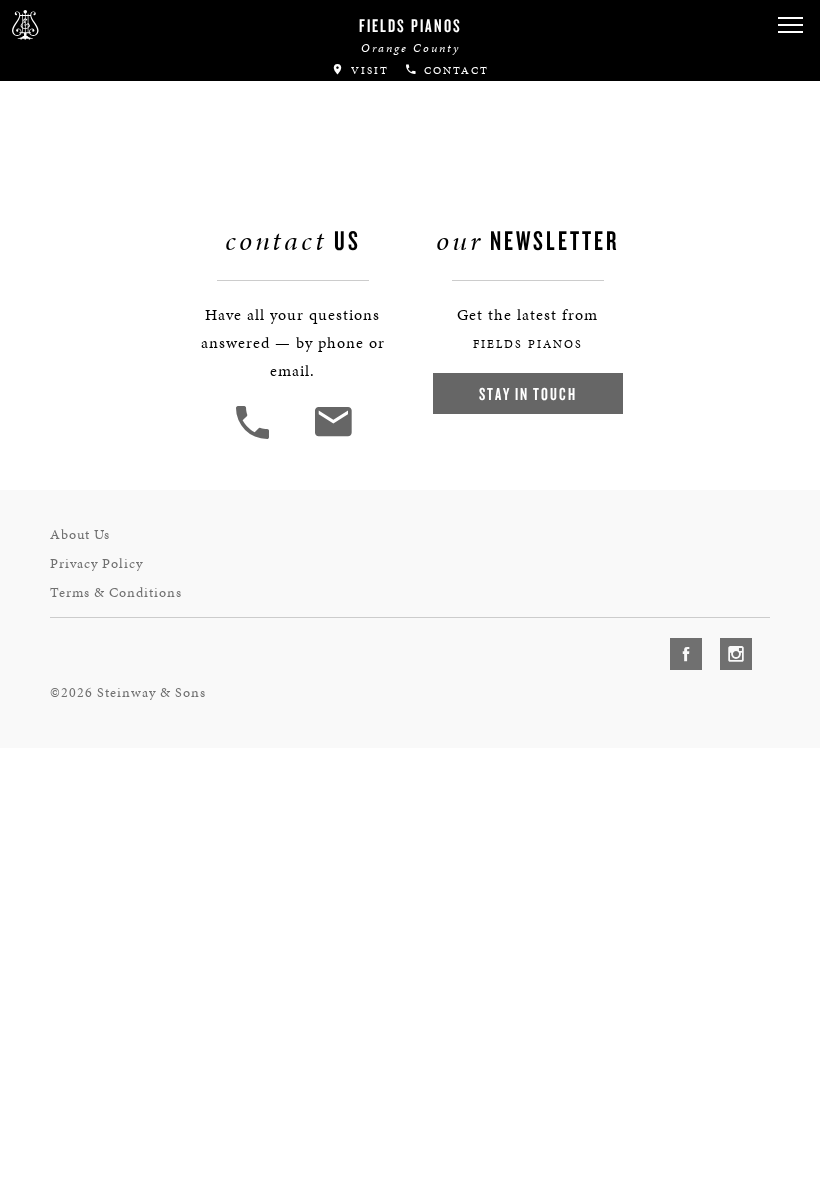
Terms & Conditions (116, 592)
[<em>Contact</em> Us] (332, 436)
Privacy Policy (96, 563)
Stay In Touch (528, 393)
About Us (80, 534)
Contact (454, 70)
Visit (367, 70)
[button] (790, 25)
